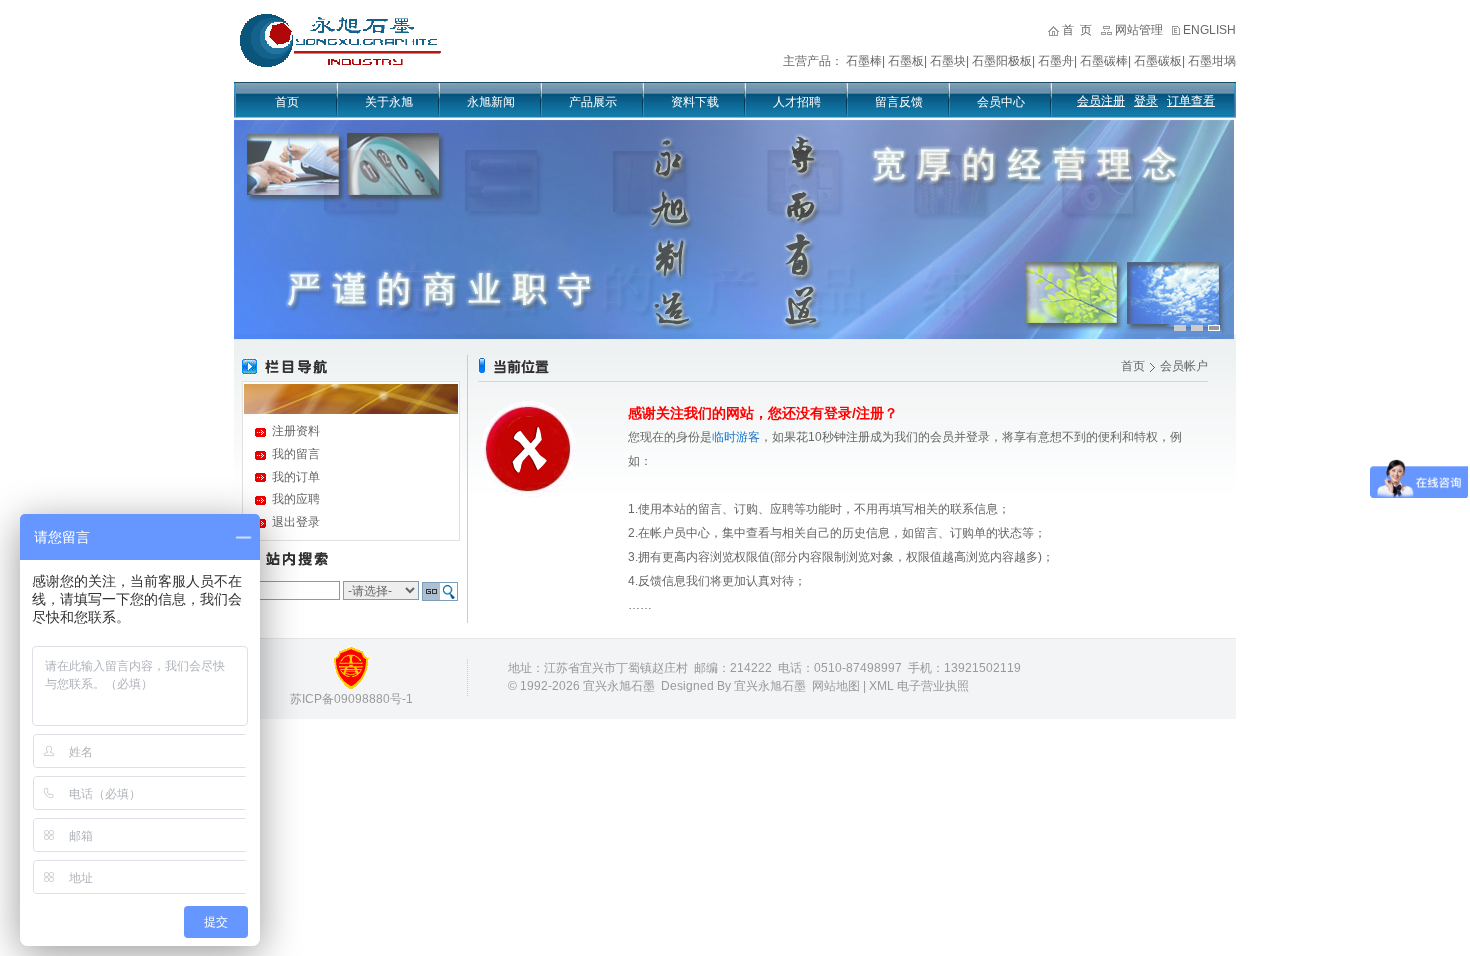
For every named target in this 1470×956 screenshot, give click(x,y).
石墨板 (906, 61)
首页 (287, 102)
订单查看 (1191, 101)
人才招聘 (797, 102)
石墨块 (948, 61)
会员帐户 (1184, 366)
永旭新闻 (491, 102)
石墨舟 (1056, 61)
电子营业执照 (933, 686)
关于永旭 (389, 102)
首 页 (1077, 30)
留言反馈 (899, 102)
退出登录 (296, 522)
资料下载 (695, 102)
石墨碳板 (1158, 61)
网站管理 (1139, 30)
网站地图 (836, 686)
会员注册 (1101, 101)
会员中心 (1001, 102)
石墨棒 (864, 61)
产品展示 (593, 102)
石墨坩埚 (1212, 61)
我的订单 (296, 477)
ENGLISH (1209, 30)
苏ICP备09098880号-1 (351, 699)
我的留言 (296, 454)
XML (881, 686)
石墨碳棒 (1104, 61)
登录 (1146, 101)
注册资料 (296, 431)
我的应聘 (296, 499)
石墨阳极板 (1002, 61)
